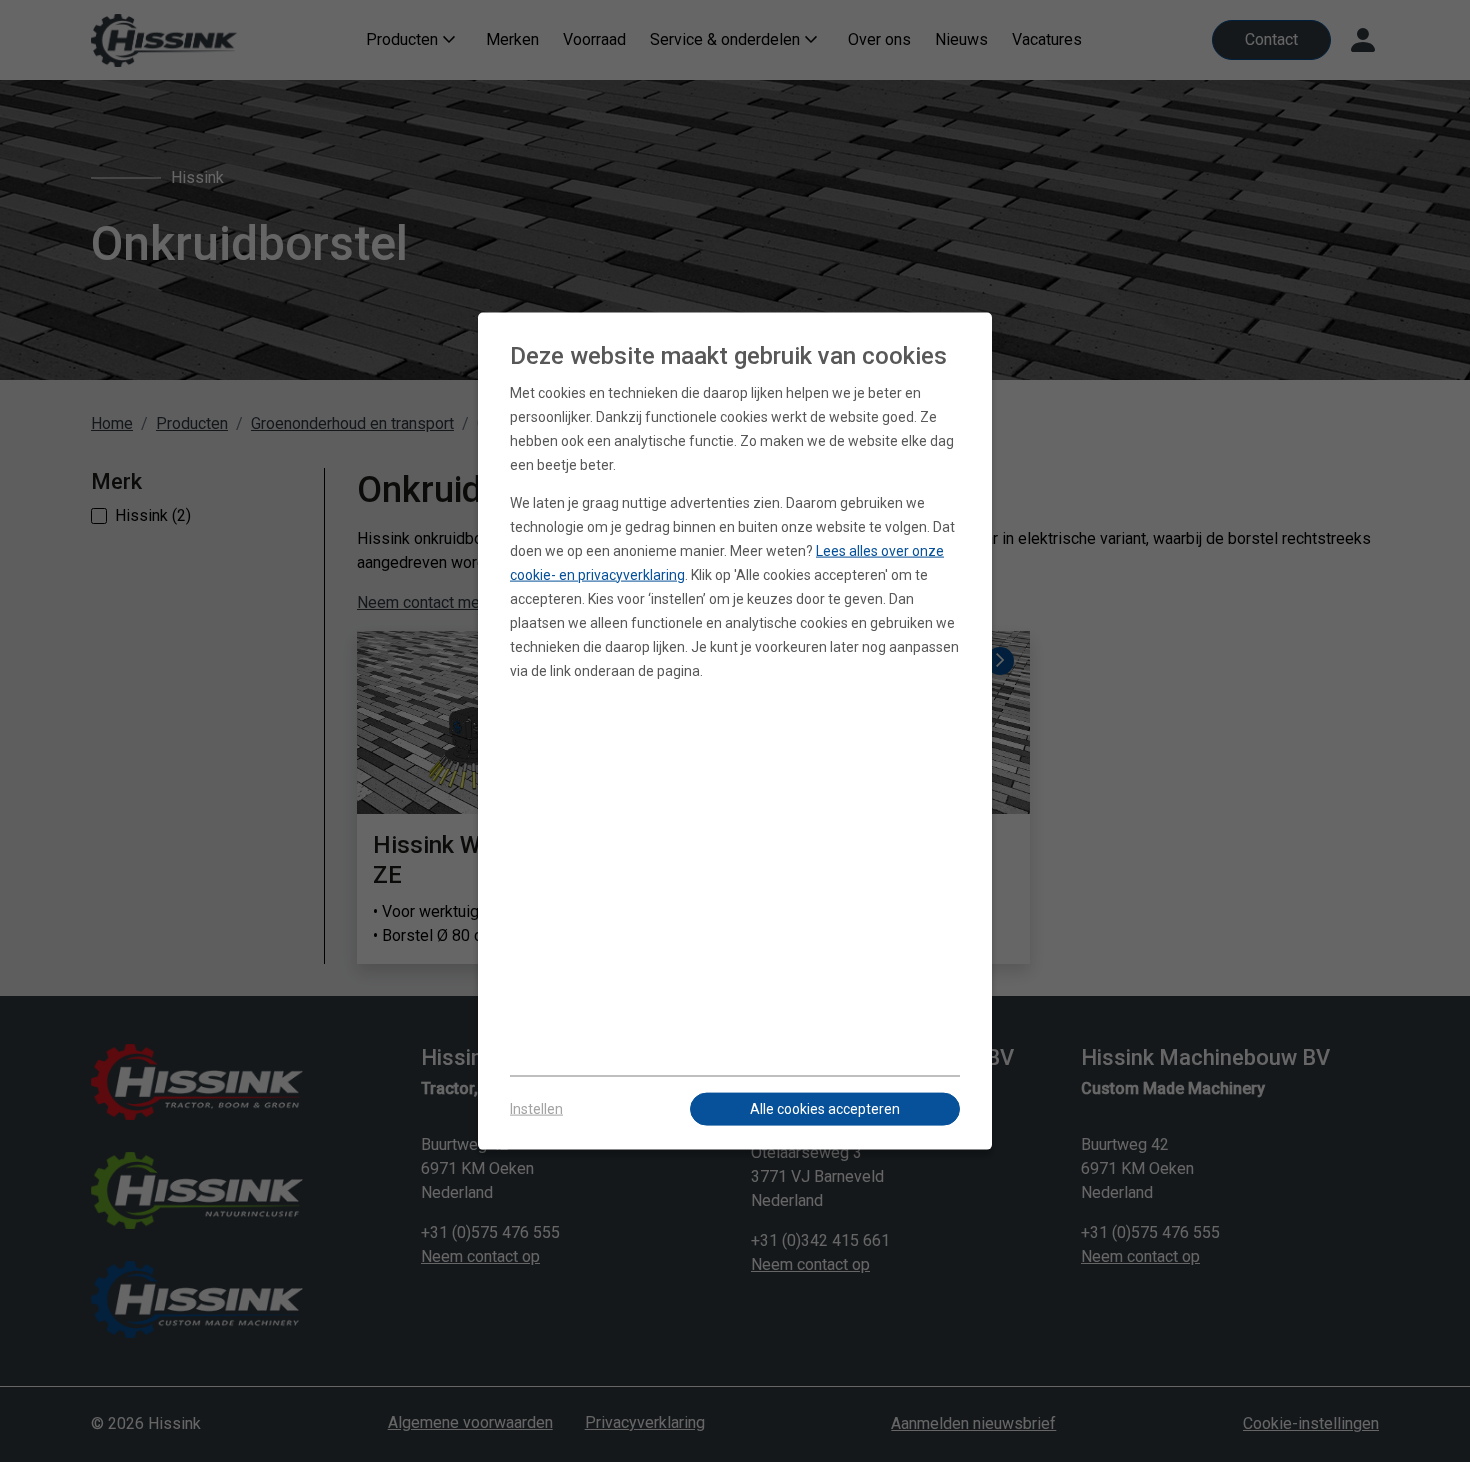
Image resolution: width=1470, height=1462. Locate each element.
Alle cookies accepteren (825, 1109)
